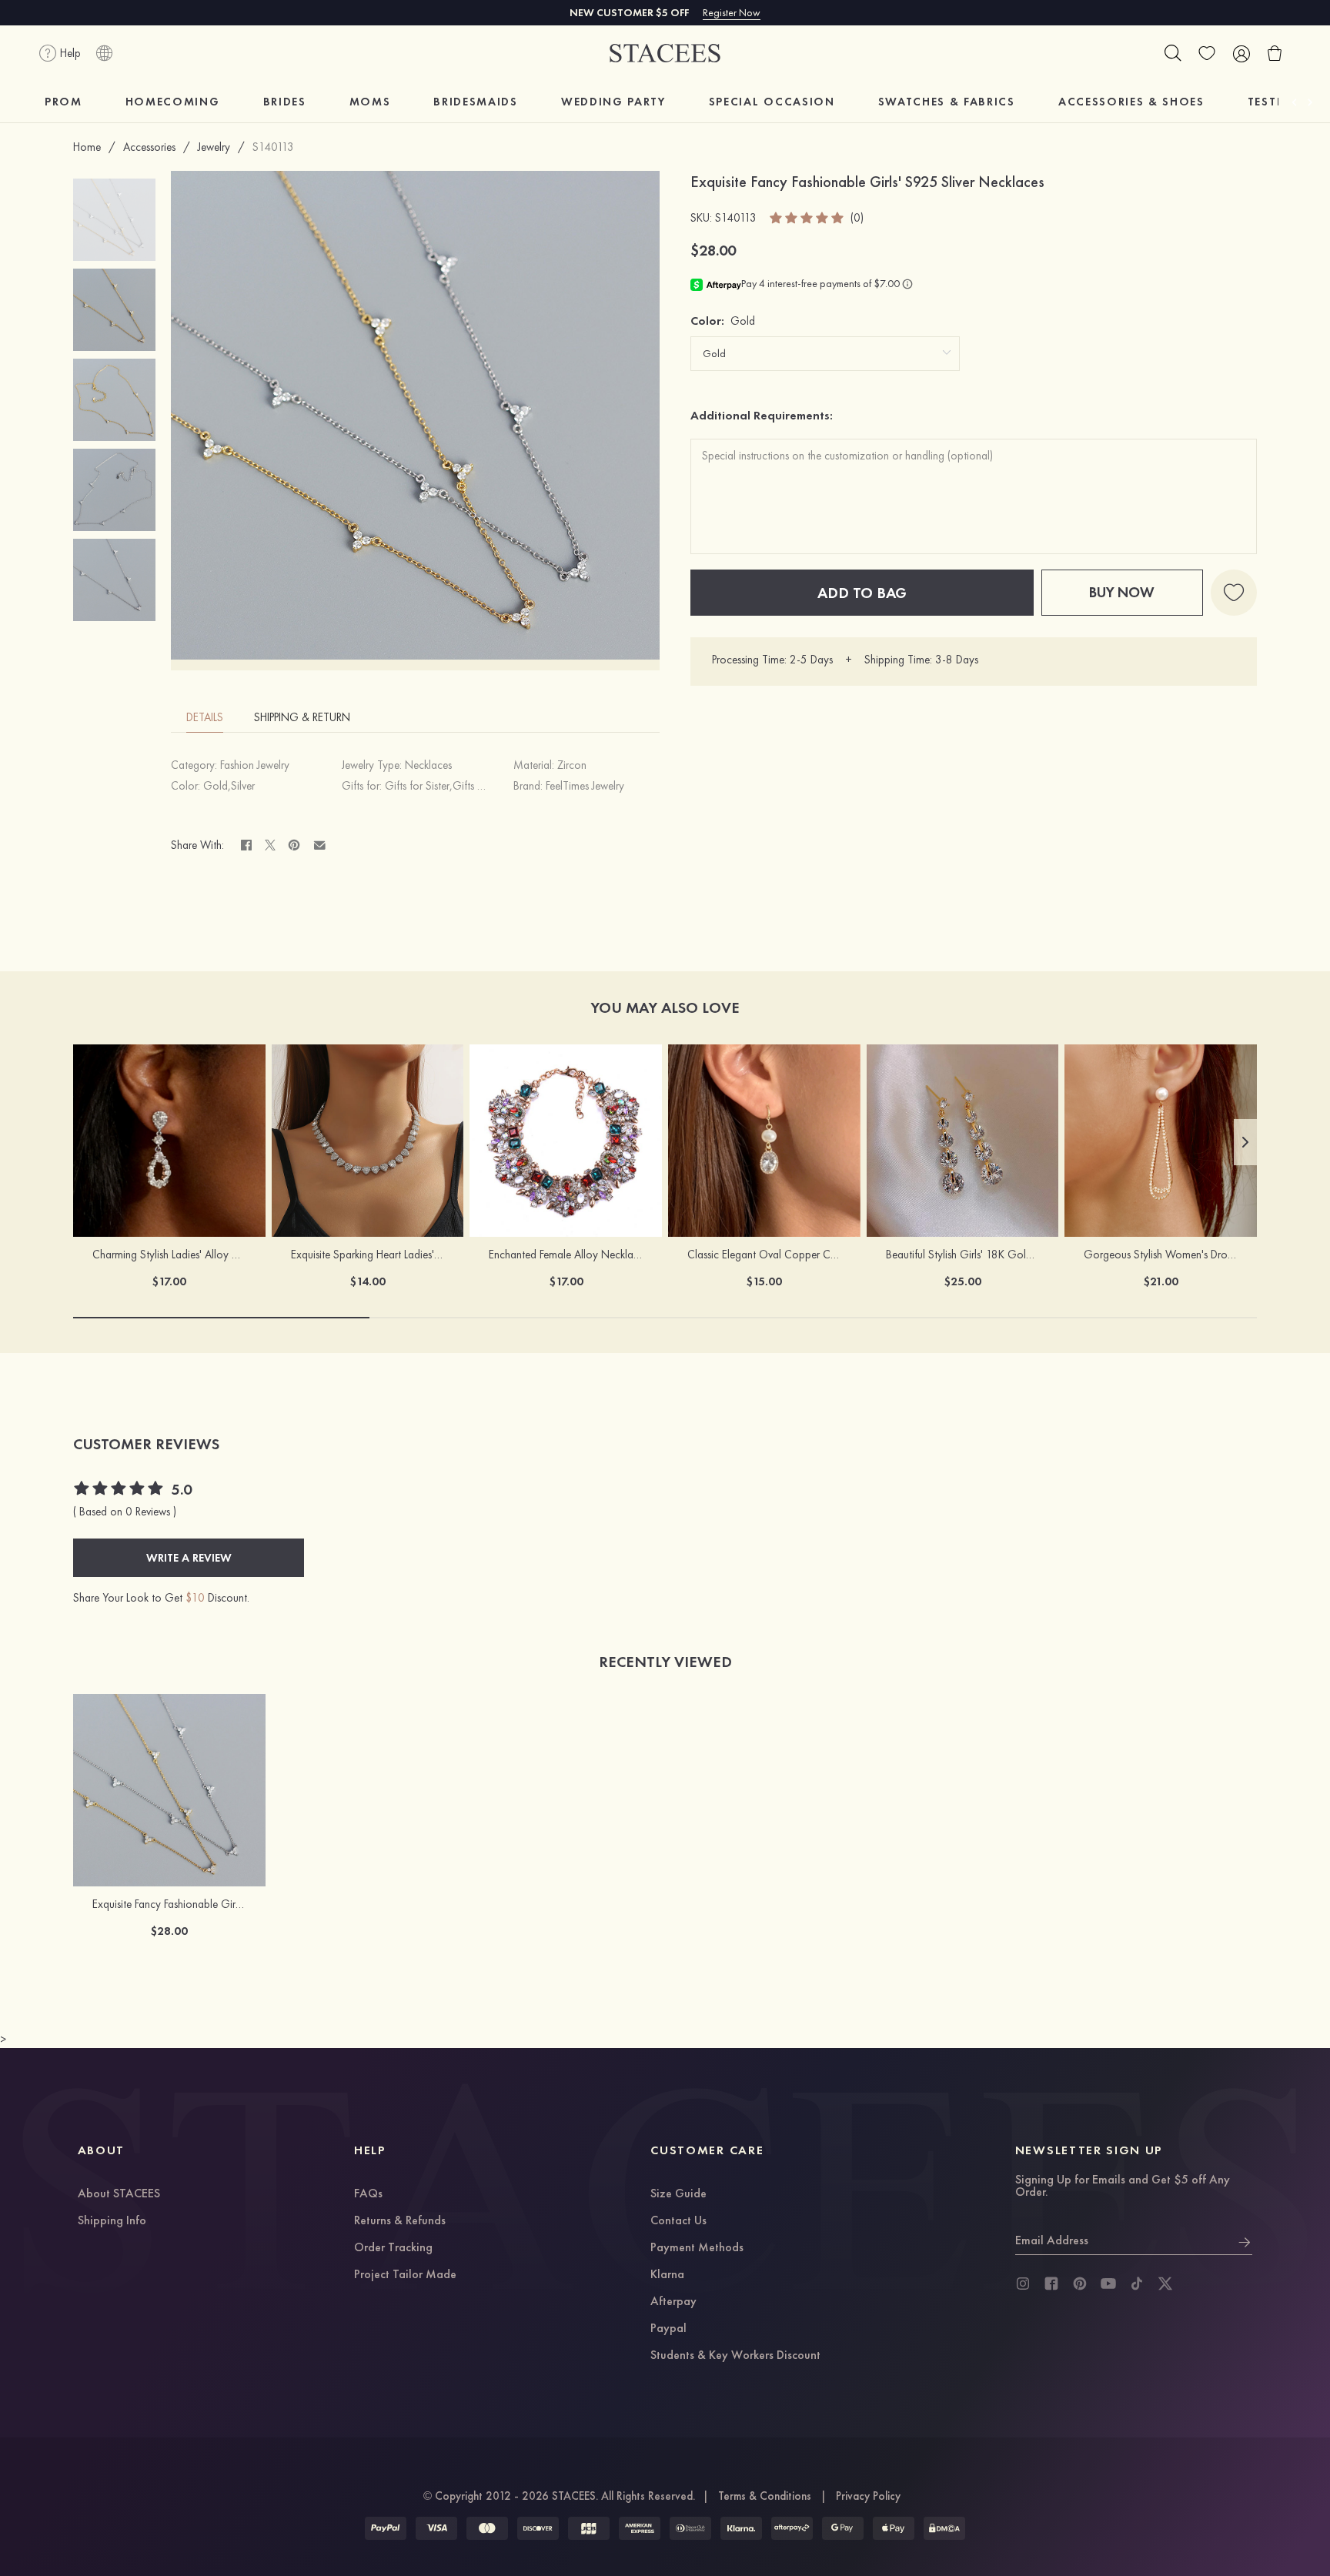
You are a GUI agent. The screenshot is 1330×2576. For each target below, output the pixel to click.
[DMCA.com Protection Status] (944, 2528)
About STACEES (119, 2194)
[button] (1245, 1142)
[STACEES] (665, 53)
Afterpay (673, 2302)
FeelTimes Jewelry (585, 786)
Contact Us (678, 2221)
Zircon (572, 765)
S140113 (273, 147)
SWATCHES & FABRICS (947, 102)
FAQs (368, 2194)
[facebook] (1051, 2284)
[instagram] (1023, 2284)
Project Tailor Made (405, 2275)
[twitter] (1165, 2284)
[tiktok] (1137, 2284)
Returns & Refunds (400, 2221)
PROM (63, 102)
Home (87, 147)
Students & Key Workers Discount (735, 2356)
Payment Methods (697, 2248)
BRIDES (285, 102)
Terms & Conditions (765, 2496)
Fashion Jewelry (255, 765)
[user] (1241, 53)
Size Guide (678, 2194)
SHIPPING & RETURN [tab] (302, 717)
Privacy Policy (868, 2496)
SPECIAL (772, 102)
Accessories (149, 147)
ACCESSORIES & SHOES (1131, 102)
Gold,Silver (229, 786)
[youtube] (1108, 2284)
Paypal (668, 2329)
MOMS (370, 102)
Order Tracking (393, 2248)
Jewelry (214, 147)
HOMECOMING (173, 102)
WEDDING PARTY (613, 102)
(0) (857, 218)
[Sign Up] (1245, 2240)
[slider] (807, 218)
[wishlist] (1207, 53)
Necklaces (428, 765)
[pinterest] (1080, 2284)
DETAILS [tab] (205, 717)
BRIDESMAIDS (475, 102)
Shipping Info (112, 2221)
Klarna (667, 2275)
